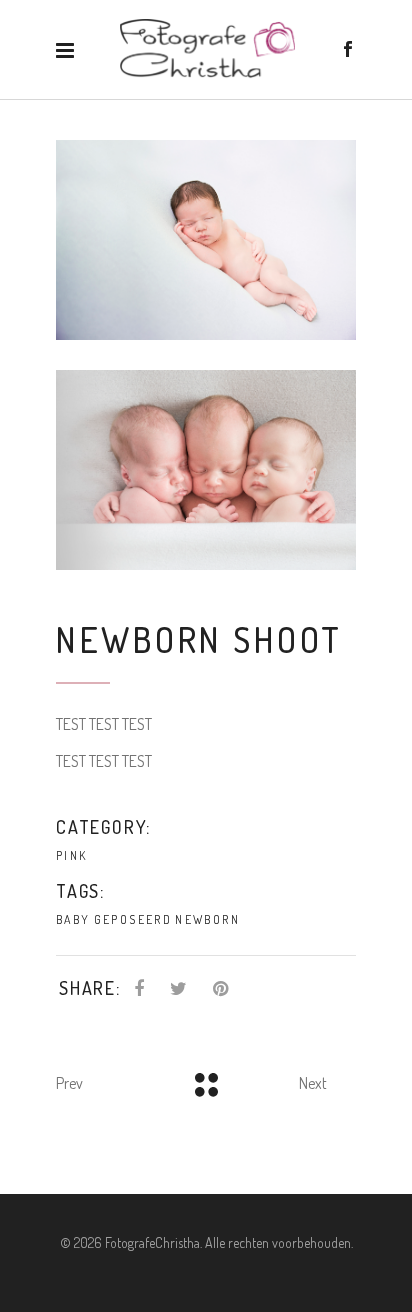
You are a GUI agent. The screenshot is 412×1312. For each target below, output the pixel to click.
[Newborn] (206, 240)
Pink (72, 855)
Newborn (207, 919)
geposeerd (133, 919)
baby (73, 919)
